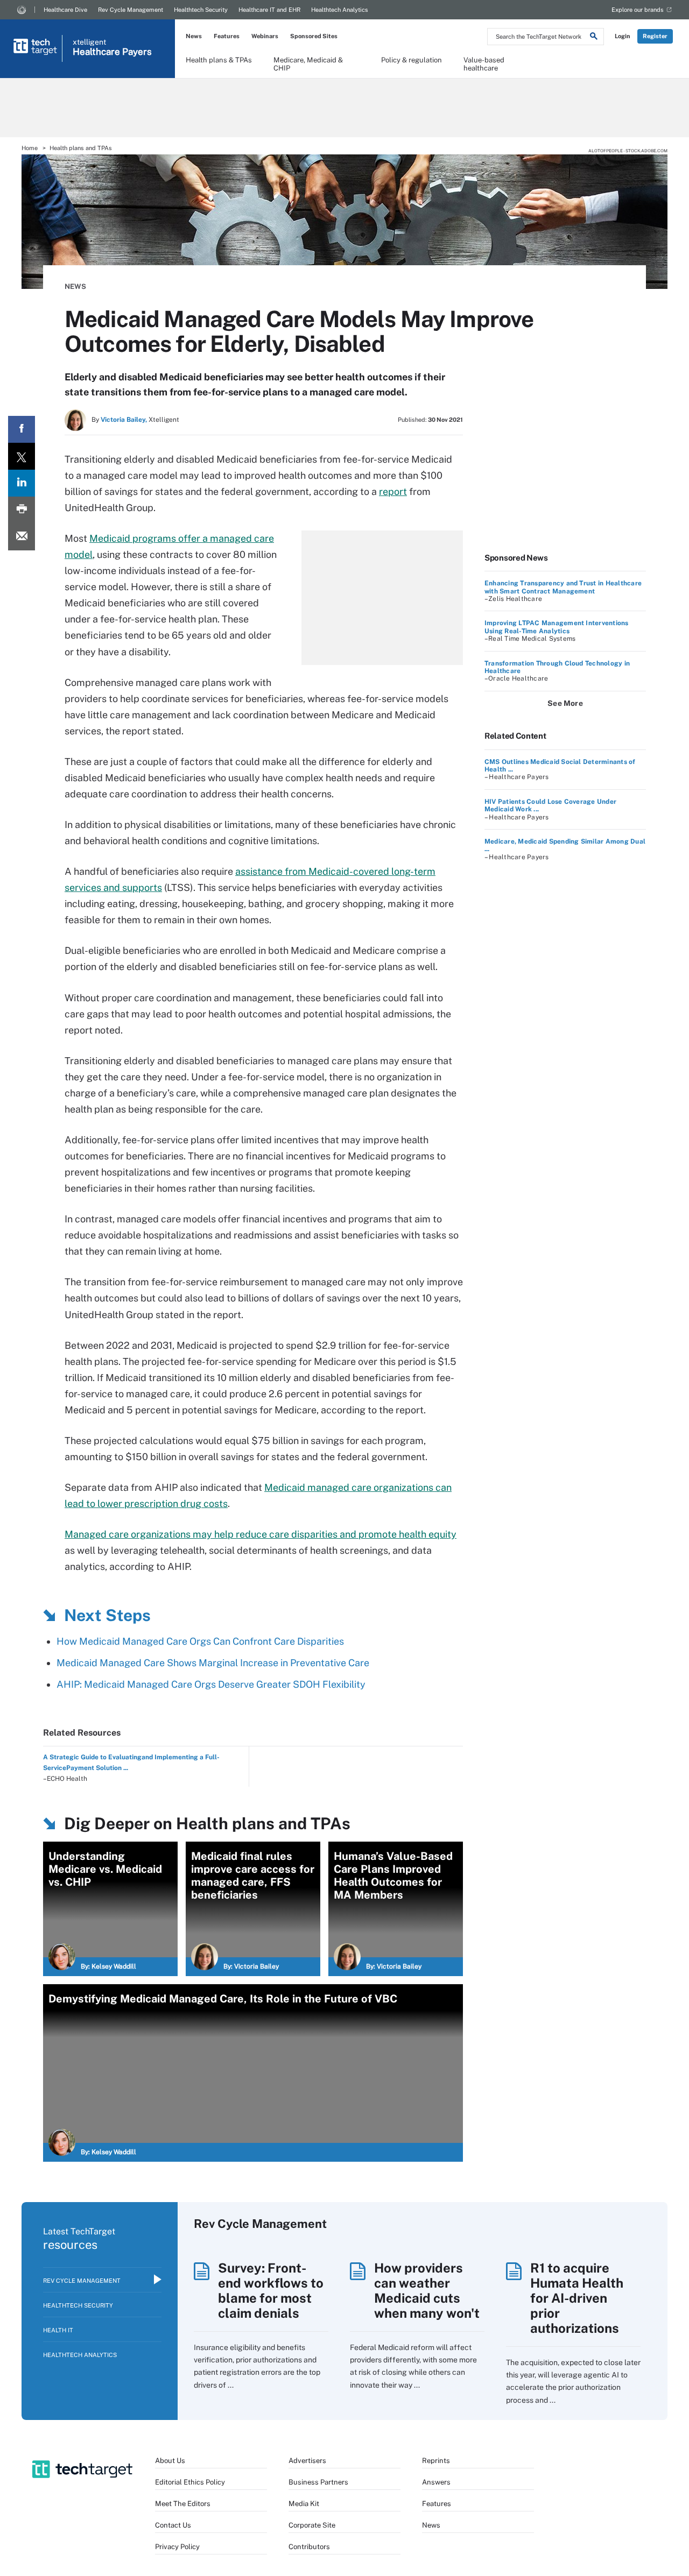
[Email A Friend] (22, 537)
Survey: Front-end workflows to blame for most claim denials (271, 2290)
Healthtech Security (201, 10)
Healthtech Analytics (340, 10)
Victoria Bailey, (124, 420)
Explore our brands (638, 10)
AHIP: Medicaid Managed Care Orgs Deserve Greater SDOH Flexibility (211, 1684)
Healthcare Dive (65, 10)
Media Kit (304, 2504)
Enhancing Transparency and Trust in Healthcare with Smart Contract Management (563, 587)
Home (30, 148)
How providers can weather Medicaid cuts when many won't (427, 2290)
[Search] (594, 38)
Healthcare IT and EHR (269, 10)
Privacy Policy (177, 2547)
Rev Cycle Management (131, 10)
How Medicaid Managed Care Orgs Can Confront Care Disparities (200, 1641)
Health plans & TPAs (219, 60)
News (194, 36)
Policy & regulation (412, 60)
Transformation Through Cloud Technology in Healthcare (557, 667)
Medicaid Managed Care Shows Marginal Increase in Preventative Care (213, 1663)
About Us (170, 2461)
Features (227, 36)
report (393, 491)
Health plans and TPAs (81, 148)
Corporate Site (312, 2525)
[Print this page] (22, 510)
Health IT (58, 2330)
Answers (436, 2482)
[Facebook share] (22, 429)
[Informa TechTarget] (22, 10)
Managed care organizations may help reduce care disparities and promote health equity (261, 1534)
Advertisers (307, 2461)
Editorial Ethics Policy (190, 2482)
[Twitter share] (22, 456)
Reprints (436, 2461)
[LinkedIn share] (22, 483)
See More (565, 703)
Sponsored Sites (314, 36)
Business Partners (318, 2482)
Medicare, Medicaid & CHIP (308, 63)
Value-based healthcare (484, 63)
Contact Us (173, 2525)
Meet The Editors (183, 2504)
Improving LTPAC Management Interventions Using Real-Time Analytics (557, 627)
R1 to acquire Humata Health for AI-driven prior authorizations (577, 2298)
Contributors (309, 2547)
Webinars (265, 36)
